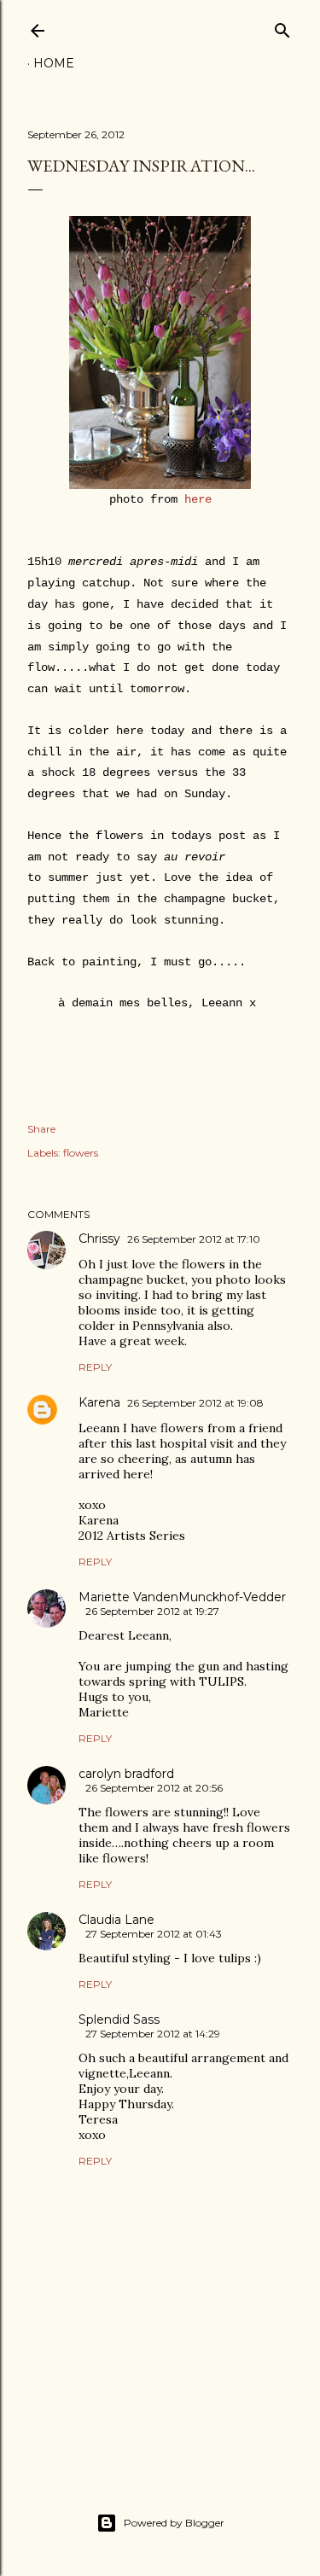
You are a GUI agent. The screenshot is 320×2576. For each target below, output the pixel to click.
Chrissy (99, 1238)
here (198, 499)
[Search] (282, 27)
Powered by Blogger (174, 2523)
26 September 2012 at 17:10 (194, 1239)
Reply (95, 1367)
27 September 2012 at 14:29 (153, 2034)
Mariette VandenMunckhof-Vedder (182, 1597)
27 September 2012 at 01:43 (154, 1934)
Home (54, 63)
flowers (81, 1153)
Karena (99, 1402)
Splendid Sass (119, 2019)
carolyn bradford (126, 1774)
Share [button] (41, 1129)
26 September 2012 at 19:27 (152, 1611)
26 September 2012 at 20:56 (154, 1788)
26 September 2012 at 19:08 (195, 1403)
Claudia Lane (116, 1920)
